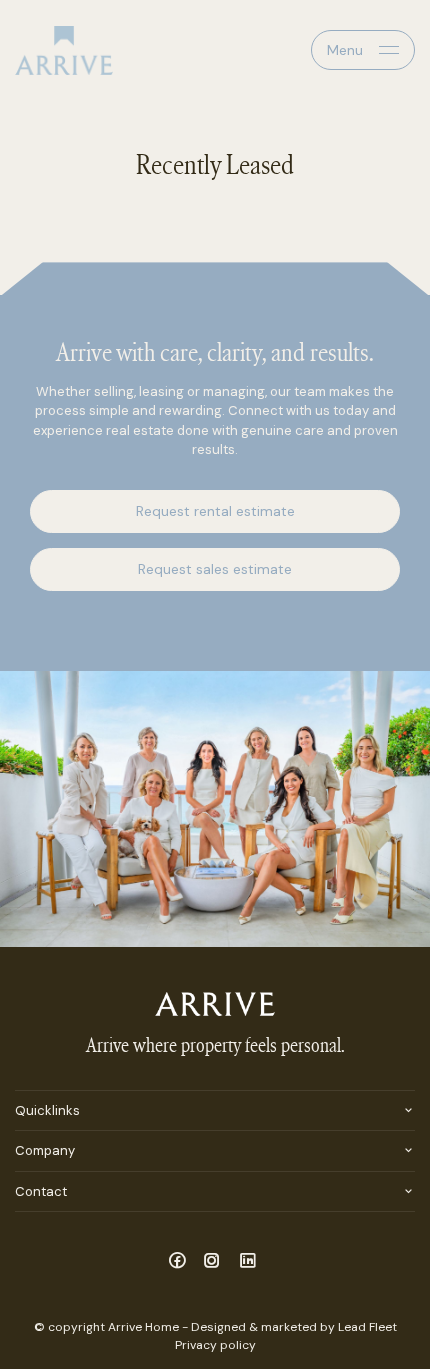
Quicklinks (47, 1110)
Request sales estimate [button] (215, 569)
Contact (41, 1191)
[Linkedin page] (248, 1262)
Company (45, 1150)
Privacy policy (215, 1345)
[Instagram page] (215, 1262)
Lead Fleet (367, 1327)
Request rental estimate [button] (215, 511)
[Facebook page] (179, 1262)
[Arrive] (64, 50)
